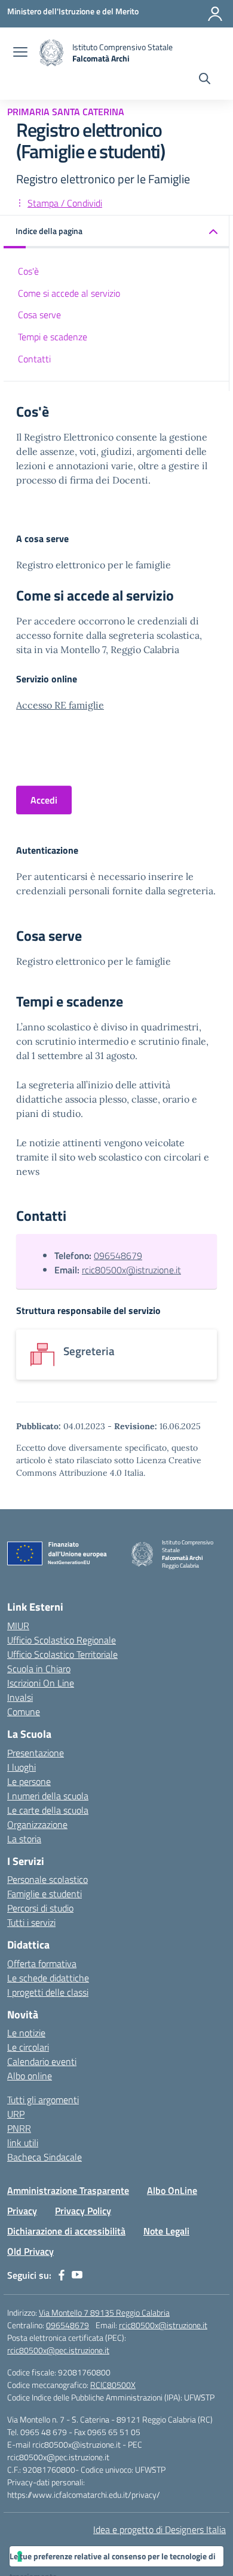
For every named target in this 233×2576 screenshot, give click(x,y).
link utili (23, 2143)
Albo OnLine (172, 2190)
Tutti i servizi (31, 1922)
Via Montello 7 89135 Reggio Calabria (104, 2312)
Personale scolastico (47, 1879)
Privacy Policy (83, 2211)
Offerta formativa (42, 1963)
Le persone (29, 1781)
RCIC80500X (113, 2385)
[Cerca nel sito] (205, 80)
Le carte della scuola (48, 1810)
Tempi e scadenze (53, 337)
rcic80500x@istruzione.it (131, 1270)
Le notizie (26, 2033)
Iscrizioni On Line (41, 1683)
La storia (24, 1839)
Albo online (30, 2076)
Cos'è (28, 271)
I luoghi (22, 1767)
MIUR (18, 1626)
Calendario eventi (42, 2061)
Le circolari (28, 2047)
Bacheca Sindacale (45, 2157)
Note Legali (166, 2231)
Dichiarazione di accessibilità (66, 2231)
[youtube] (77, 2275)
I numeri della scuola (48, 1796)
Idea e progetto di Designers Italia (160, 2529)
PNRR (19, 2128)
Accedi (44, 800)
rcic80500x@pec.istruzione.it (58, 2350)
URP (16, 2114)
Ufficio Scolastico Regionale (62, 1640)
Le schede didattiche (48, 1978)
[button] (116, 232)
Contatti (34, 359)
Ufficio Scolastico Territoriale (62, 1654)
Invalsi (20, 1697)
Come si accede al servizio (69, 293)
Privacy (22, 2211)
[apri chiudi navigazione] (20, 53)
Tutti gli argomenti (43, 2100)
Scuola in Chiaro (39, 1669)
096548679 (118, 1255)
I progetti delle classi (48, 1992)
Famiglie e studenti (45, 1894)
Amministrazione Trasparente (68, 2190)
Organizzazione (37, 1824)
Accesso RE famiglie (60, 705)
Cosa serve (39, 315)
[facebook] (62, 2275)
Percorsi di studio (40, 1908)
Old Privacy (30, 2251)
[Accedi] (215, 14)
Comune (24, 1712)
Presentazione (36, 1753)
